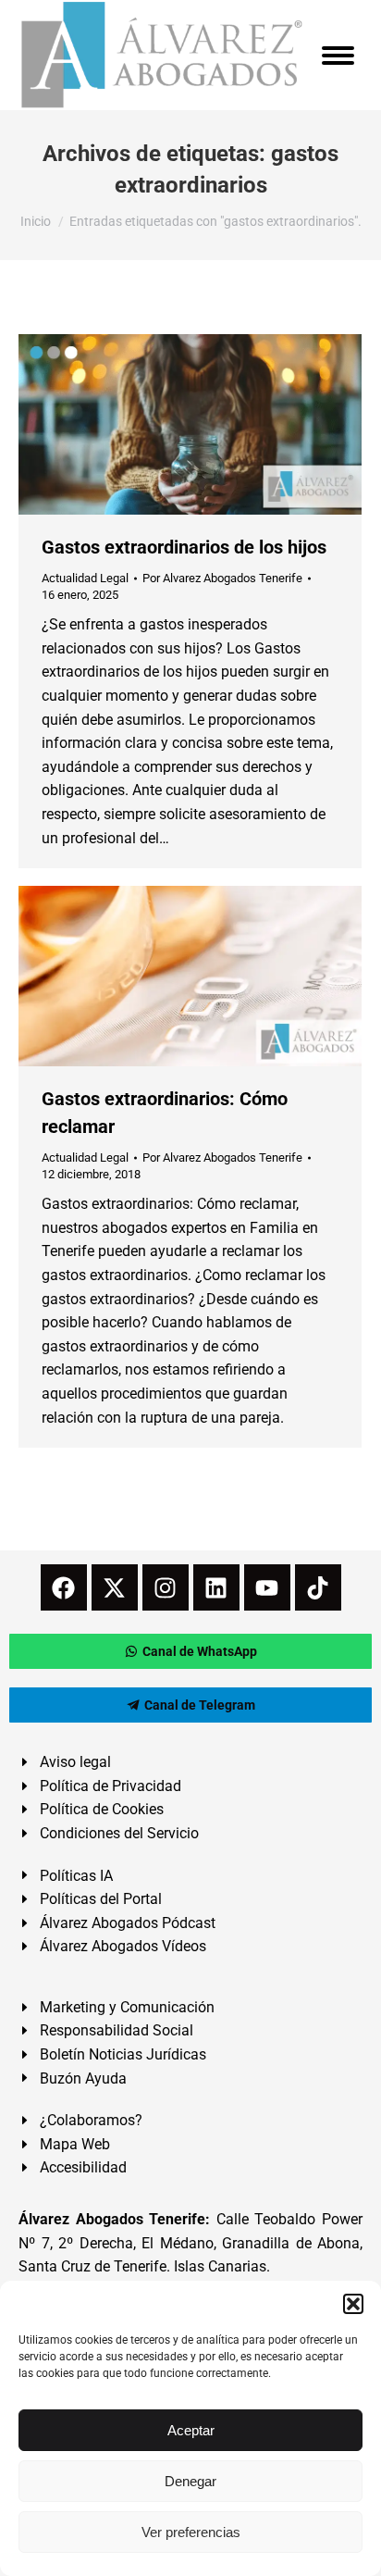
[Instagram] (166, 1587)
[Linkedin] (216, 1587)
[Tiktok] (318, 1587)
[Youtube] (267, 1587)
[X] (115, 1587)
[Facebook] (64, 1587)
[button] (353, 2304)
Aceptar (191, 2430)
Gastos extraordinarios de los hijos (184, 547)
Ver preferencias (191, 2532)
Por (222, 578)
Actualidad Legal (85, 578)
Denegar (190, 2481)
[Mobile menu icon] (338, 56)
